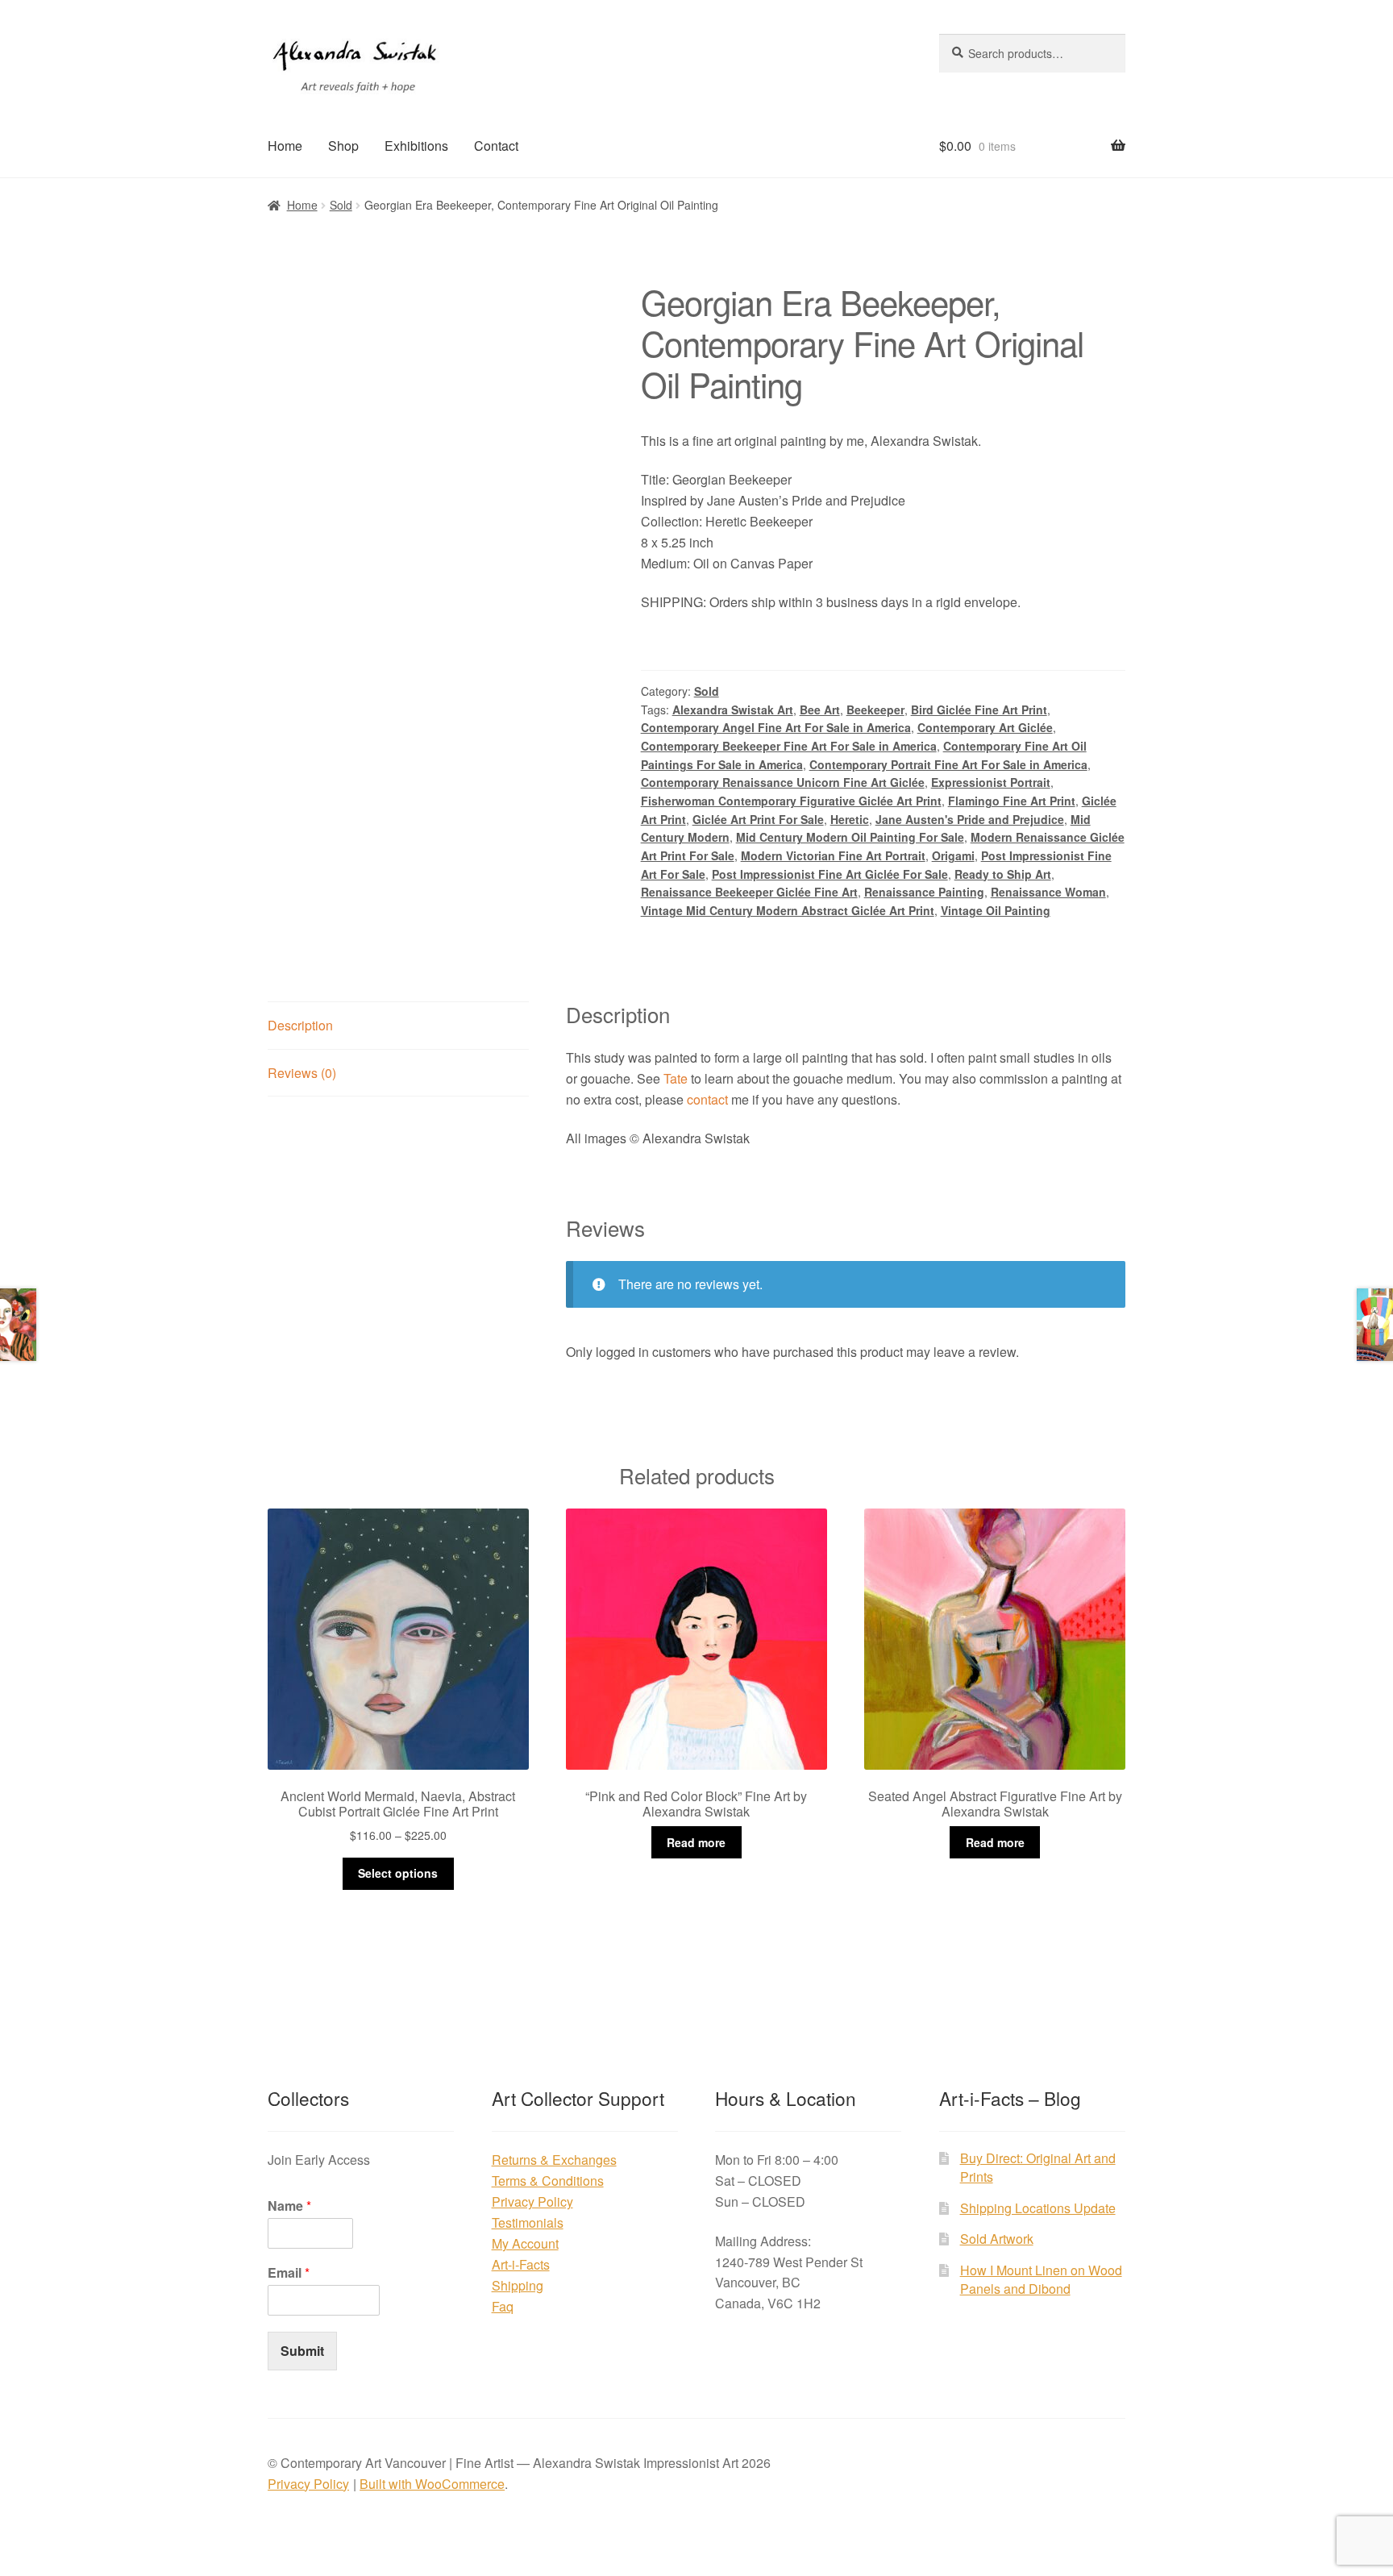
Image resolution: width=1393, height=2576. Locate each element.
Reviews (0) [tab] (302, 1073)
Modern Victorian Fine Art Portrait (833, 855)
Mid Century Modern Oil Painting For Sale (850, 837)
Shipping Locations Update (1038, 2208)
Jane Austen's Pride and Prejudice (970, 819)
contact (707, 1099)
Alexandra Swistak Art (733, 710)
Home (285, 146)
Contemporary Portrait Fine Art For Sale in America (948, 764)
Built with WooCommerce (432, 2484)
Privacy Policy (532, 2201)
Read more (696, 1842)
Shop (343, 146)
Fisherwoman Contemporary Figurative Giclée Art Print (791, 801)
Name (289, 2206)
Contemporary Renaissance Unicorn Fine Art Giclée (783, 782)
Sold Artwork (997, 2239)
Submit (302, 2351)
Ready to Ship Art (1003, 874)
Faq (503, 2306)
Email (289, 2273)
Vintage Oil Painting (996, 910)
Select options (398, 1873)
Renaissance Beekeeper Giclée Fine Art (749, 892)
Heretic (850, 819)
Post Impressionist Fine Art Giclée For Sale (830, 874)
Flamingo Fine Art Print (1012, 801)
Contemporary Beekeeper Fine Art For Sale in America (789, 746)
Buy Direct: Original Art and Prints (1038, 2167)
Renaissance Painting (924, 892)
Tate (676, 1078)
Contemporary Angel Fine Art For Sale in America (776, 727)
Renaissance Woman (1048, 892)
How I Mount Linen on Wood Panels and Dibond (1041, 2279)
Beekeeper (875, 710)
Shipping (518, 2285)
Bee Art (820, 710)
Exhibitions (416, 146)
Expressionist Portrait (991, 782)
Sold (341, 205)
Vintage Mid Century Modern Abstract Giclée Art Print (788, 910)
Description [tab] (300, 1025)
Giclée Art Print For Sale (758, 819)
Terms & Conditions (548, 2181)
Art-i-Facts (521, 2264)
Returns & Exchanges (554, 2160)
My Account (525, 2243)
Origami (953, 855)
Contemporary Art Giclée (985, 727)
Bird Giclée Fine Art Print (979, 710)
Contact (496, 146)
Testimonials (528, 2222)
